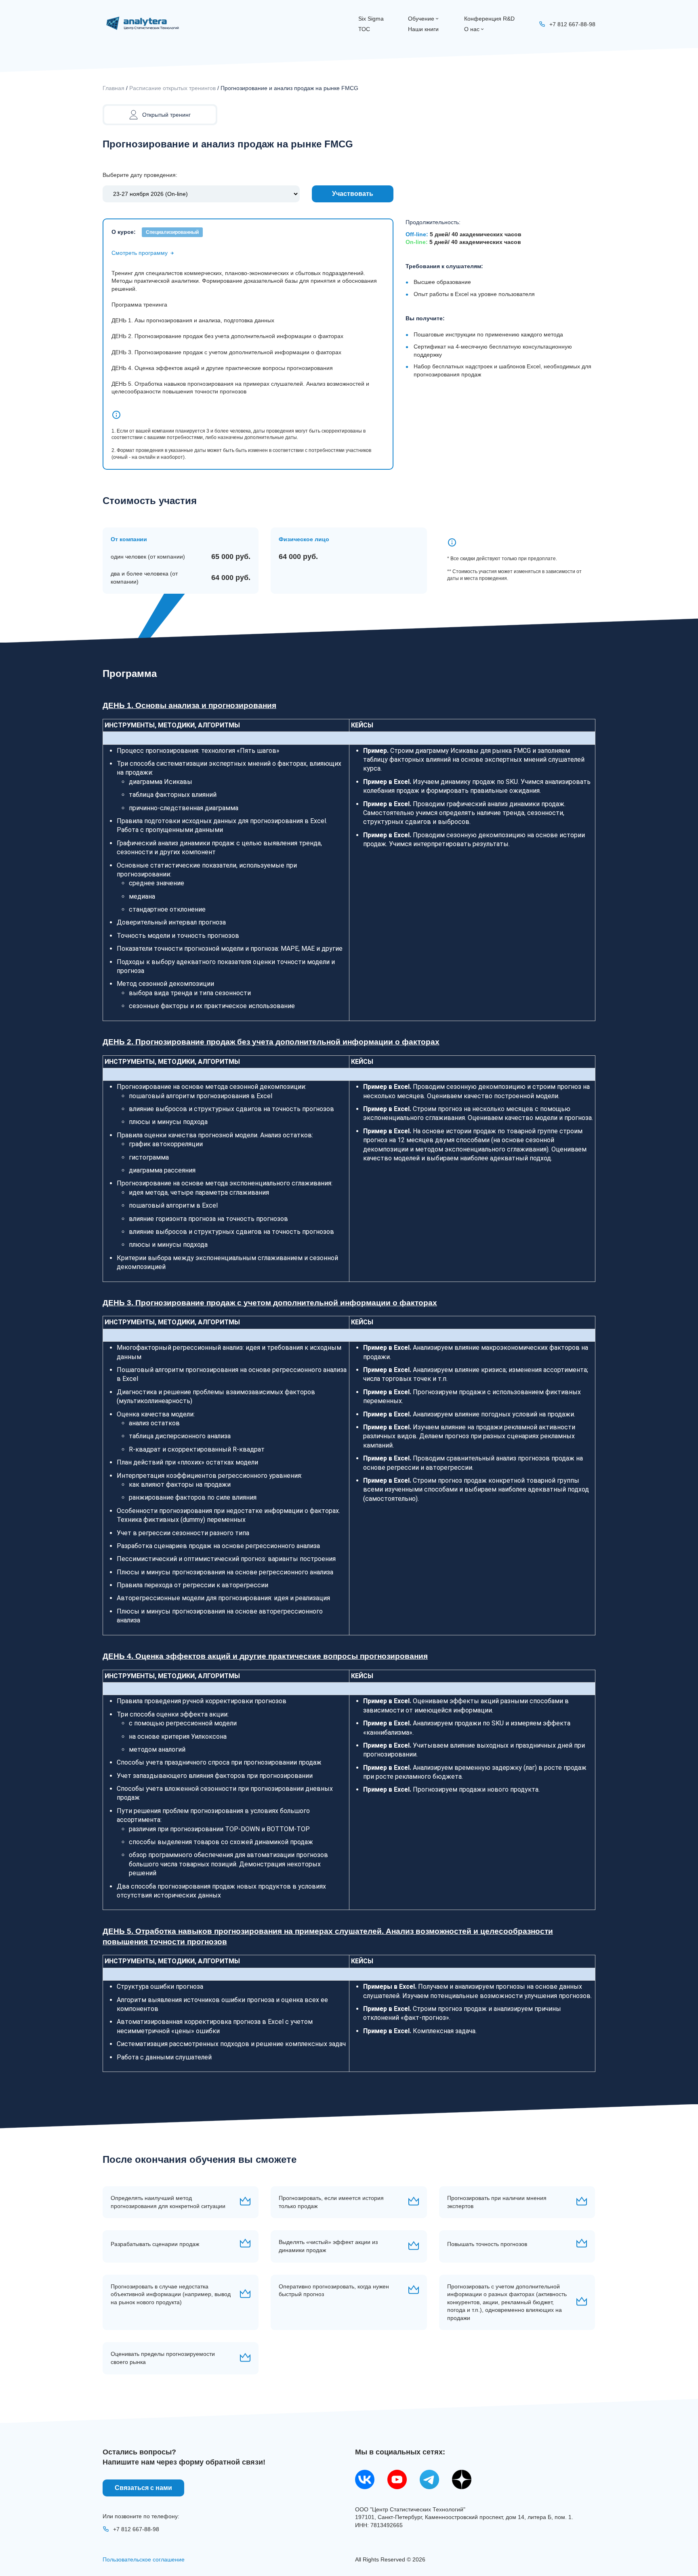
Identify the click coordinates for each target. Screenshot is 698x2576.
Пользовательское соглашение (144, 2559)
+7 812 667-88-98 (136, 2529)
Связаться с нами (143, 2488)
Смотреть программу (140, 253)
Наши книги (423, 29)
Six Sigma (371, 19)
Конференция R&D (489, 19)
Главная (114, 88)
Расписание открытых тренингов (172, 88)
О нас (472, 29)
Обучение (421, 19)
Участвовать (353, 194)
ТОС (364, 29)
